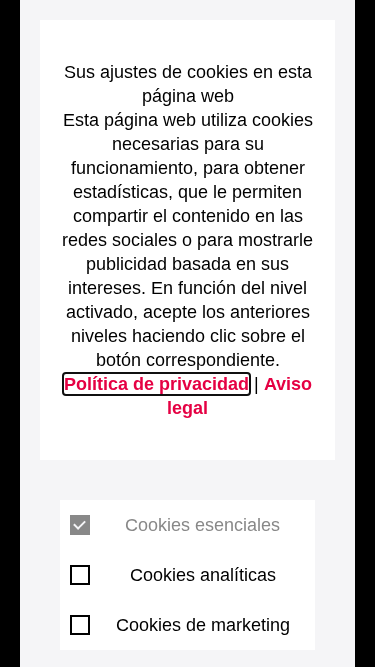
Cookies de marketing (203, 625)
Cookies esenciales (202, 525)
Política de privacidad (156, 384)
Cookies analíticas (203, 575)
